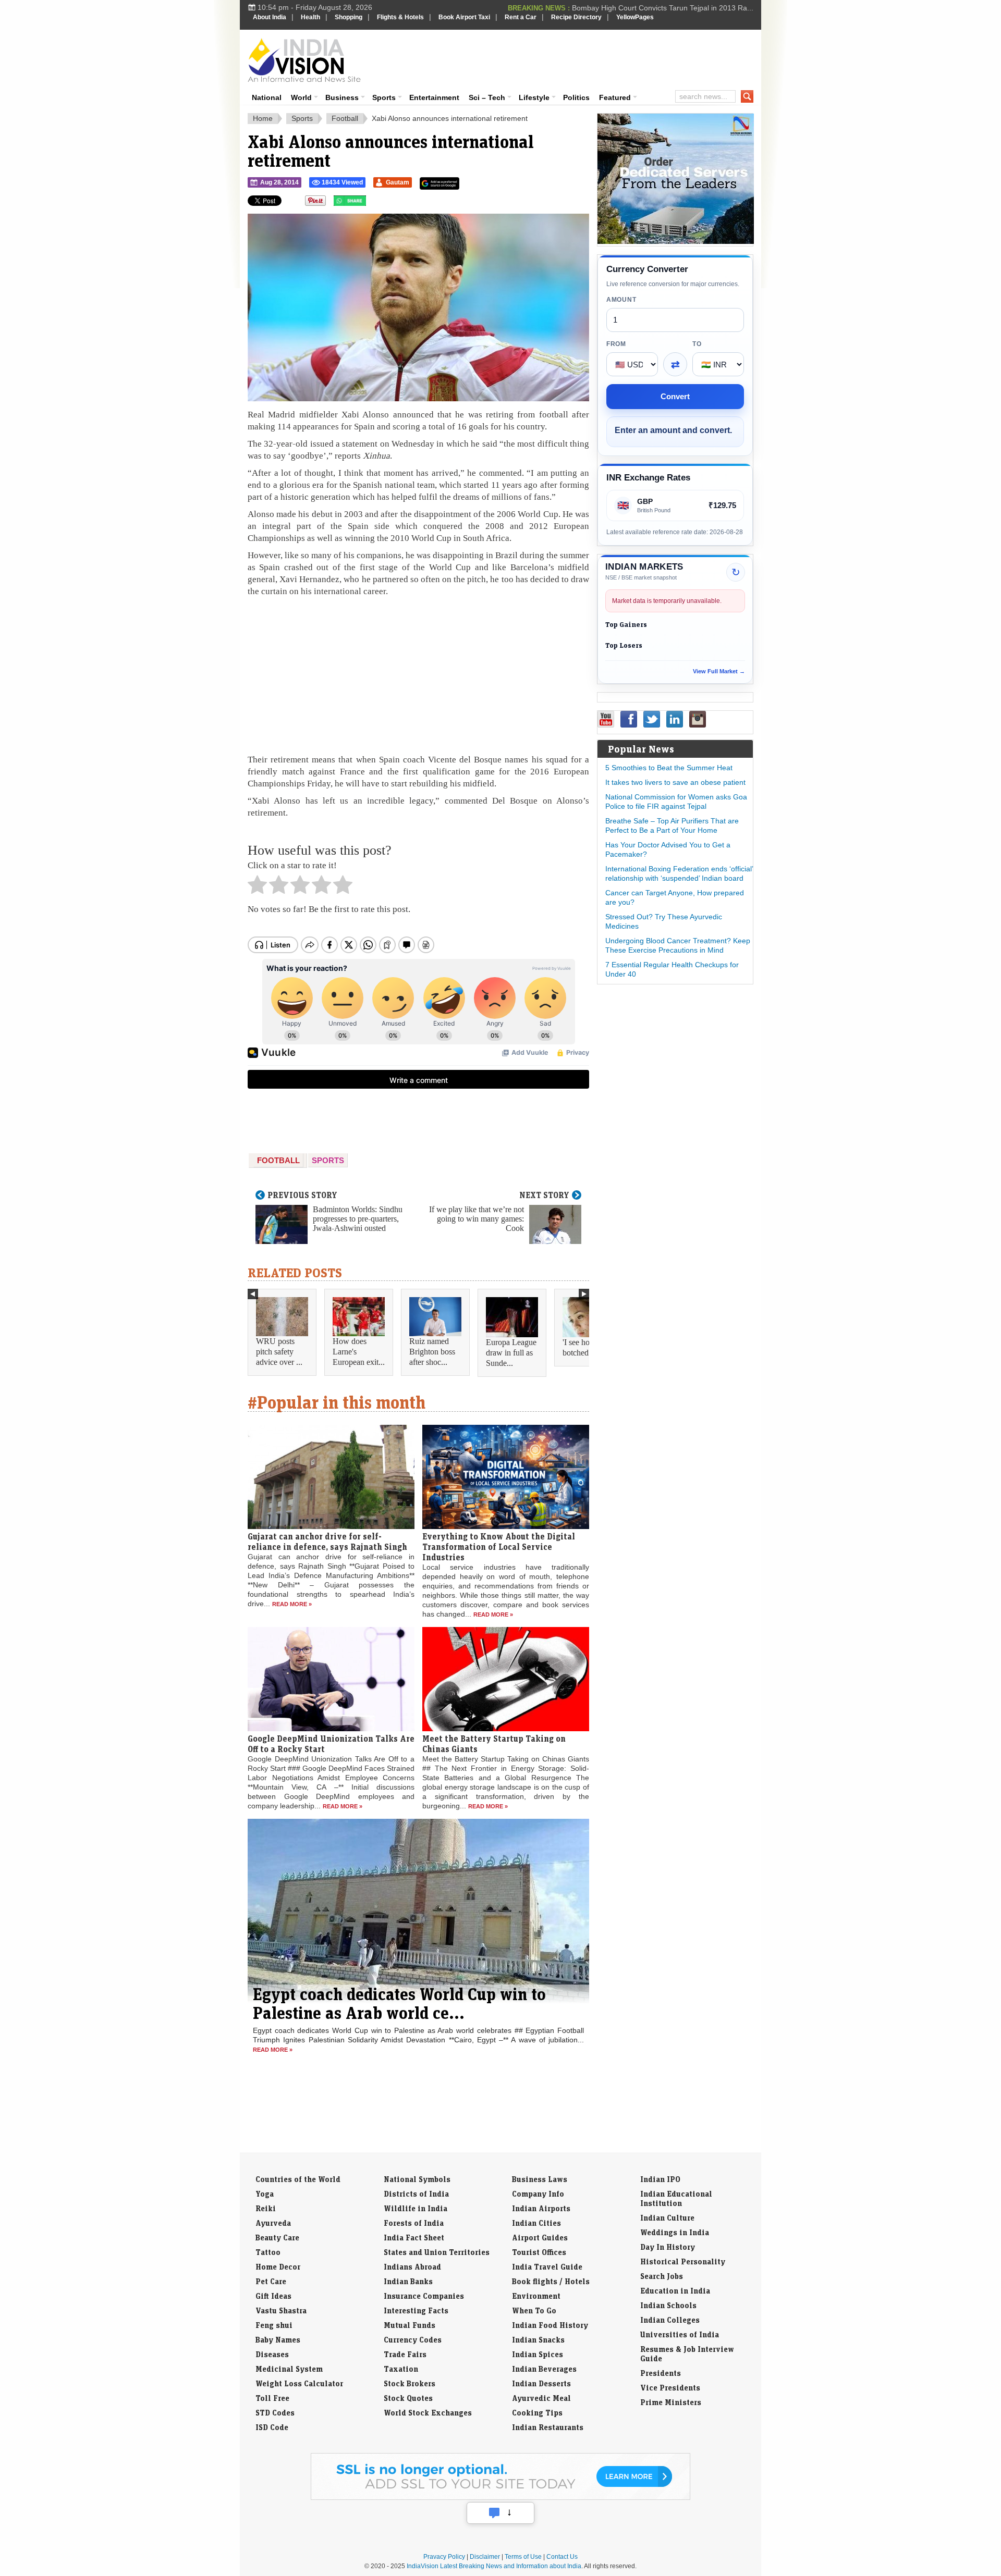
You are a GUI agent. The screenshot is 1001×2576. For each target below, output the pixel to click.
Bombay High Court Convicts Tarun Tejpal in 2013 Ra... (663, 7)
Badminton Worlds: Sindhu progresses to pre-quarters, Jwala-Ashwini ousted (358, 1219)
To (697, 344)
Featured (615, 97)
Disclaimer (485, 2557)
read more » (292, 1604)
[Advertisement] (571, 58)
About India (270, 17)
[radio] (257, 888)
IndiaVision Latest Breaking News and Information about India (494, 2566)
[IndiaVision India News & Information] (304, 60)
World (301, 97)
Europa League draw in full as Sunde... (511, 1353)
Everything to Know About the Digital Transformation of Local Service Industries (499, 1547)
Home (263, 118)
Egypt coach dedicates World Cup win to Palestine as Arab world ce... (399, 2003)
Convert (675, 396)
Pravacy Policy (444, 2557)
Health (310, 17)
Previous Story (302, 1195)
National (267, 97)
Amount (621, 300)
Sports (384, 97)
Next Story (544, 1195)
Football (345, 118)
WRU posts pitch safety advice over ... (279, 1352)
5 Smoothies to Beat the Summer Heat (669, 768)
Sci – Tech (487, 97)
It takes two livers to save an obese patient (675, 782)
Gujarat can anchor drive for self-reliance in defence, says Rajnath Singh (327, 1542)
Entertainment (434, 97)
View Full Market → (719, 671)
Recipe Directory (576, 17)
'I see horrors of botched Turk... (588, 1347)
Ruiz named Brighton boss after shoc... (432, 1352)
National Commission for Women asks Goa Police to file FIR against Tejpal (676, 802)
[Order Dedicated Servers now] (676, 241)
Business (342, 97)
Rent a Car (521, 17)
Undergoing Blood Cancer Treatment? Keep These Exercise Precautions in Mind (678, 945)
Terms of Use (523, 2557)
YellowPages (635, 17)
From (616, 344)
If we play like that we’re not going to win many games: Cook (477, 1219)
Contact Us (562, 2557)
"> (370, 203)
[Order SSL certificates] (500, 2498)
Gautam (398, 182)
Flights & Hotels (400, 17)
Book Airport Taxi (464, 17)
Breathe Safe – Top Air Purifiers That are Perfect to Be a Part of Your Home (672, 825)
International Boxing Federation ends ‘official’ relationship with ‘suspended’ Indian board (679, 873)
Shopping (349, 17)
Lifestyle (534, 97)
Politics (576, 97)
